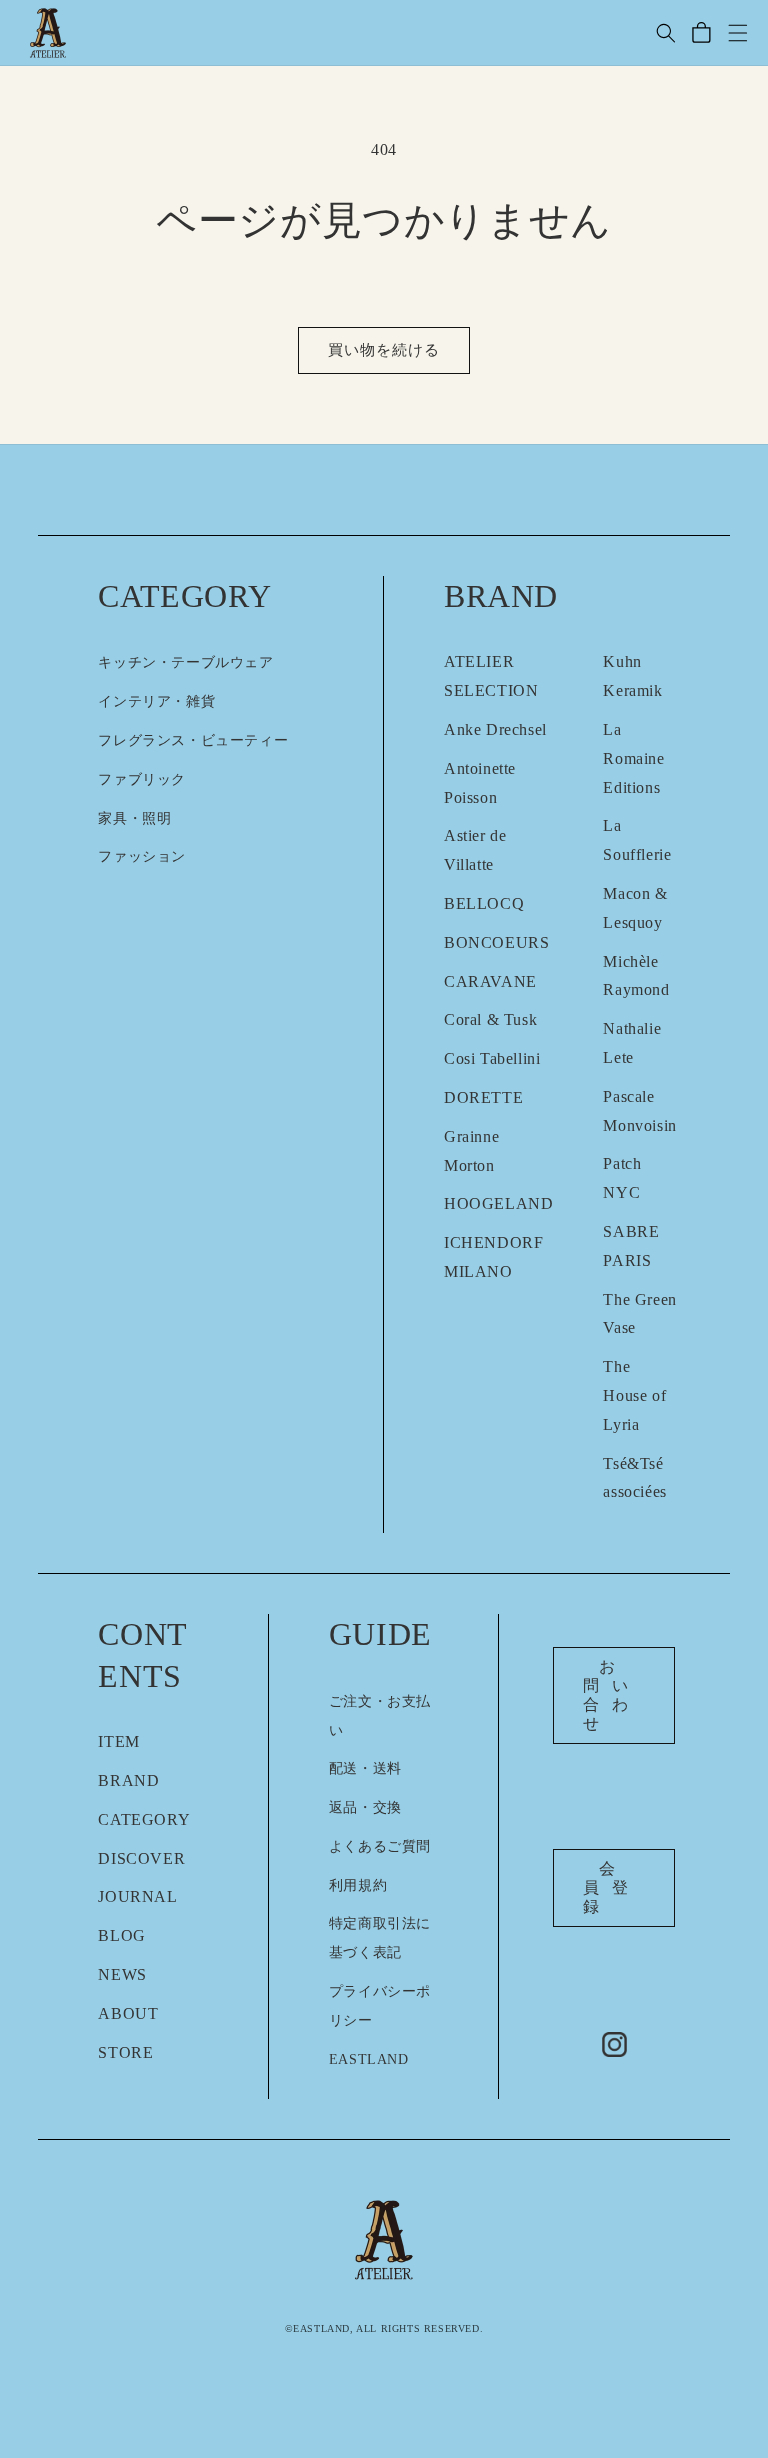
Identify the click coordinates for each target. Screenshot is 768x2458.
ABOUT (128, 2013)
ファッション (142, 856)
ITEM (118, 1741)
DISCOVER (141, 1858)
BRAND (128, 1780)
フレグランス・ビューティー (193, 740)
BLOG (121, 1935)
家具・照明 (134, 818)
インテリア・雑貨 (156, 701)
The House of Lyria (634, 1395)
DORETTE (483, 1097)
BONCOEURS (496, 942)
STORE (125, 2052)
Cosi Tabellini (492, 1058)
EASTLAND (369, 2059)
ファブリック (142, 779)
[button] (666, 33)
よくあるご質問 (380, 1846)
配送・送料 (365, 1768)
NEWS (122, 1974)
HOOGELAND (498, 1203)
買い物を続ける (384, 350)
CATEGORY (144, 1819)
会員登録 (612, 1887)
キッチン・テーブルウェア (185, 662)
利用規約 (358, 1885)
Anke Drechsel (495, 729)
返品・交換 (365, 1807)
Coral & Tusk (490, 1019)
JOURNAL (137, 1896)
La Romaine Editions (633, 758)
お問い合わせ (612, 1695)
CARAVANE (490, 981)
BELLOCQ (484, 903)
